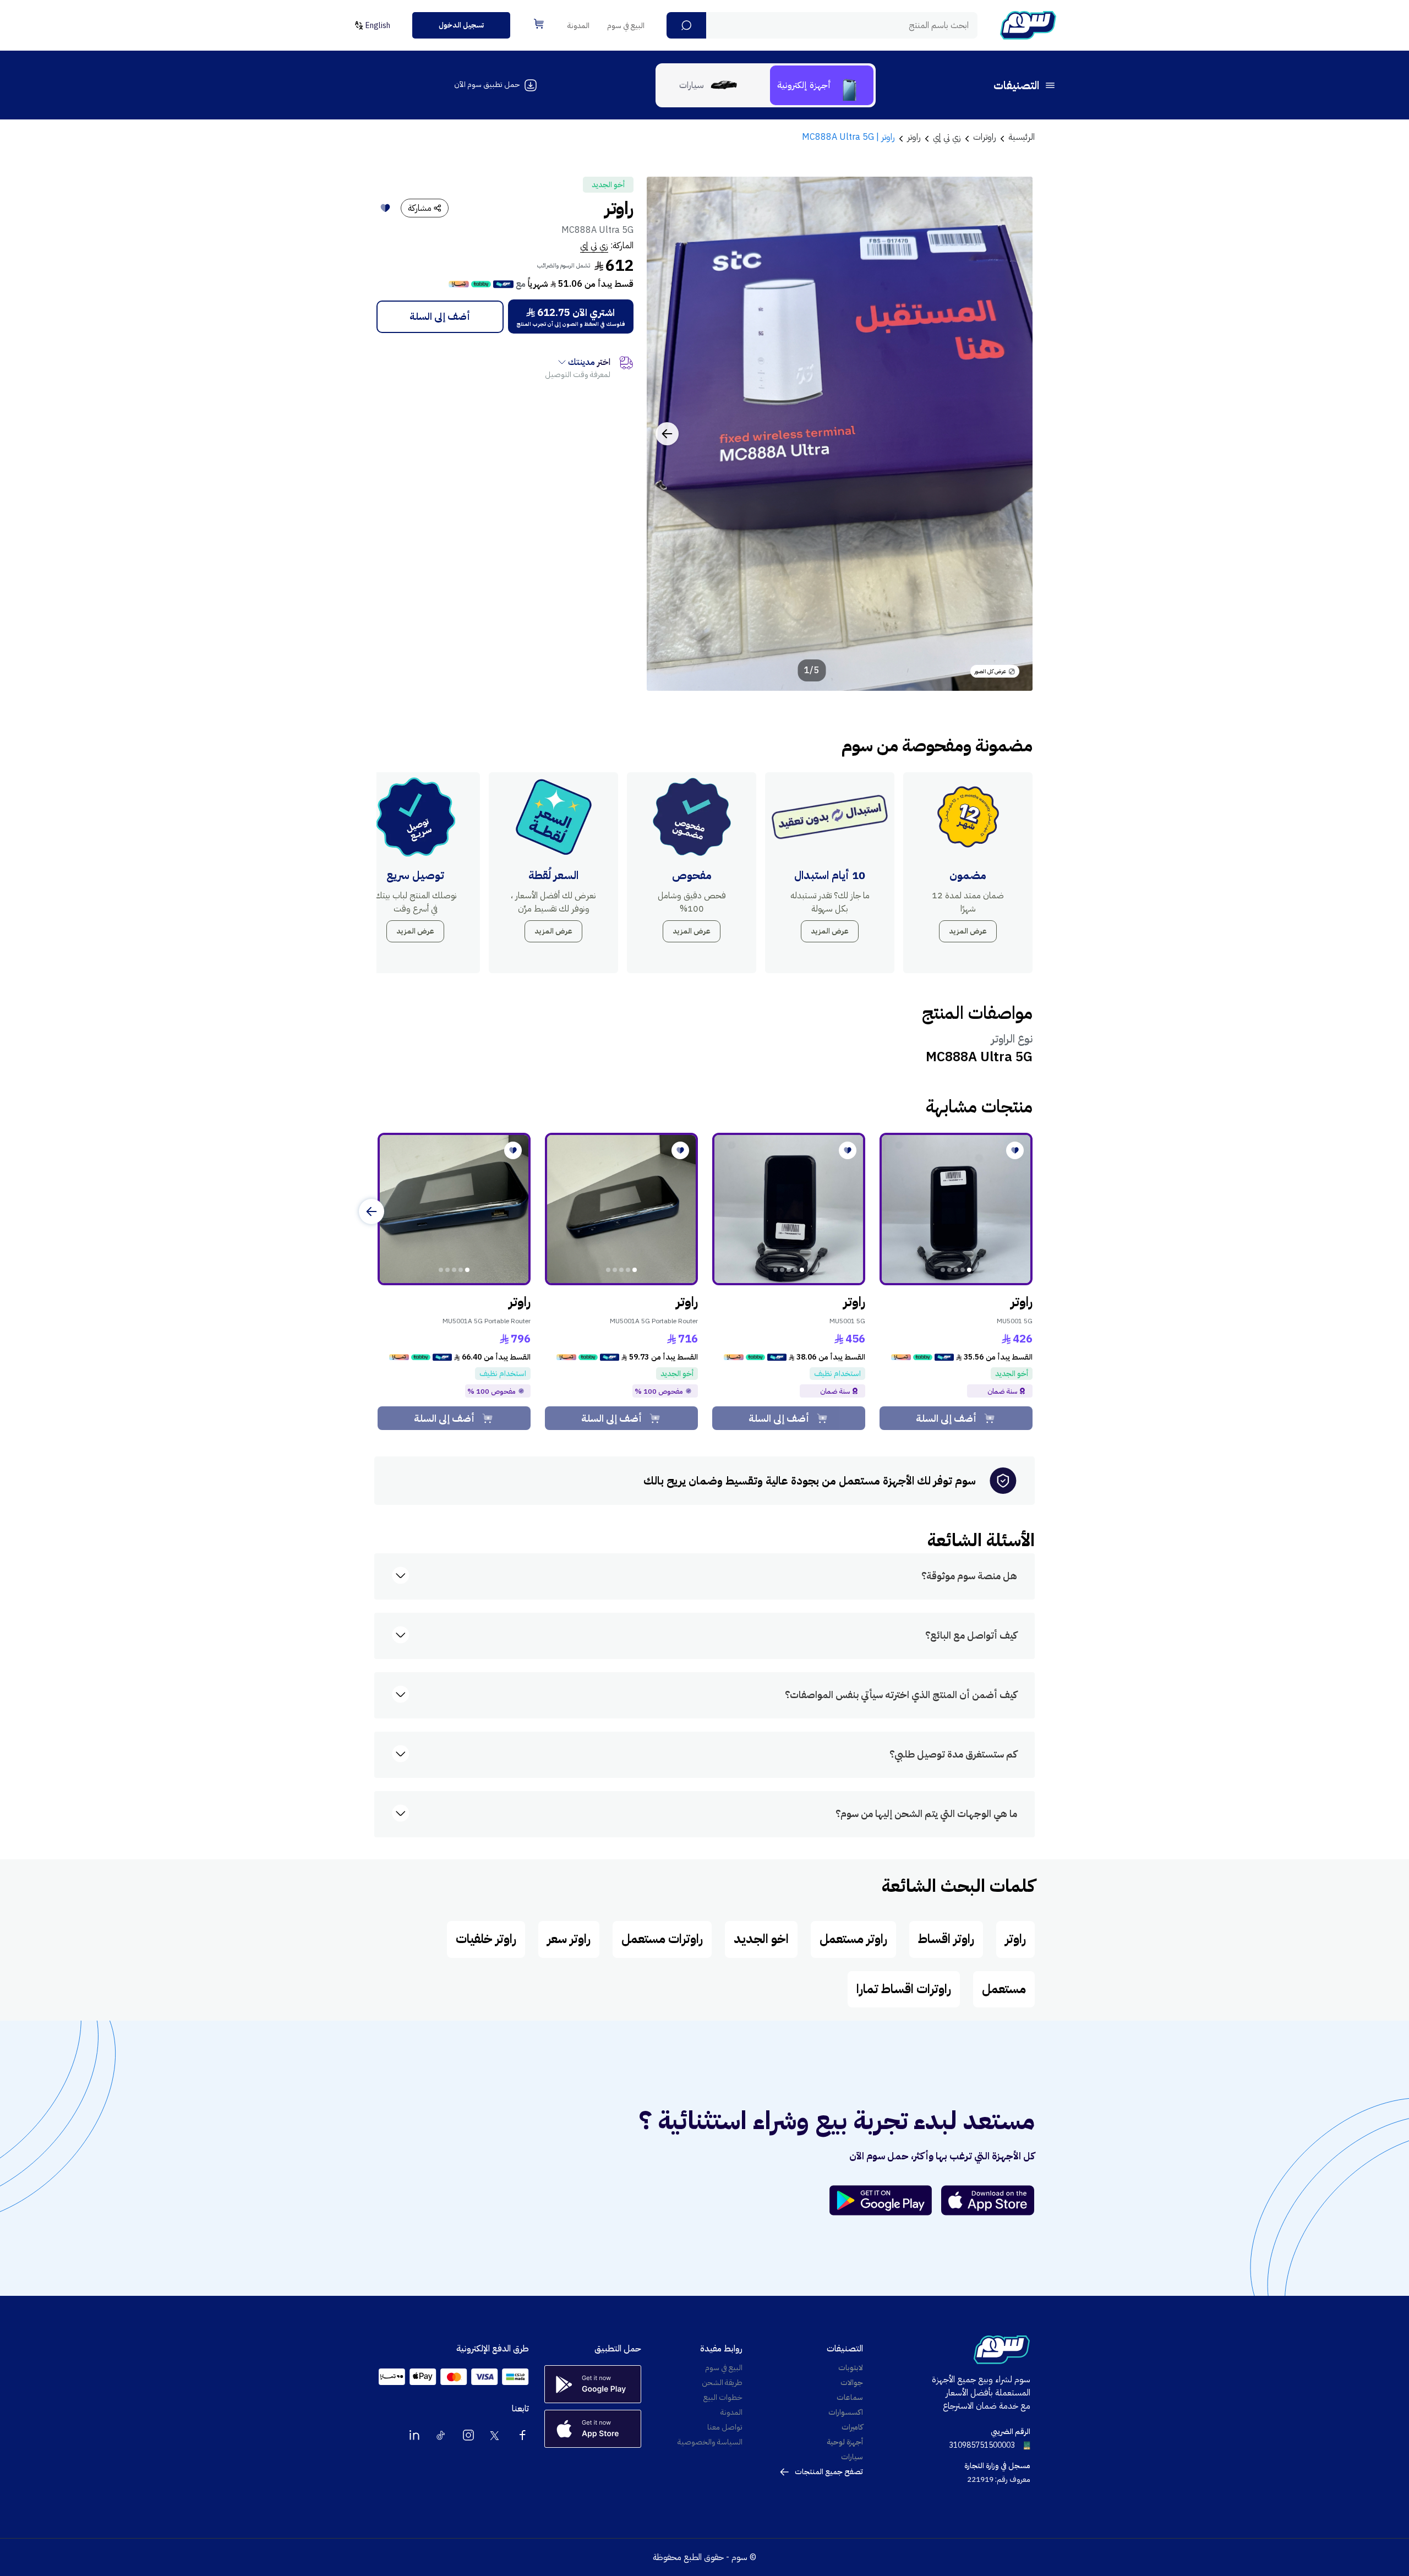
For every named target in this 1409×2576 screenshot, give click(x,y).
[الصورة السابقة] (1012, 434)
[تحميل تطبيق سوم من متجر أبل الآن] (988, 2200)
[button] (686, 25)
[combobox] (822, 25)
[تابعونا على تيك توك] (441, 2435)
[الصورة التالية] (667, 434)
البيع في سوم (626, 26)
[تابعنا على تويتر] (495, 2435)
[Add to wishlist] (385, 208)
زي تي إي (594, 245)
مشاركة (420, 208)
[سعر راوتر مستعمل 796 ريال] (454, 1209)
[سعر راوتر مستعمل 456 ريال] (789, 1209)
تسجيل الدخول (461, 25)
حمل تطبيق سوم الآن (487, 84)
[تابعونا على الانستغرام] (468, 2435)
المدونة (578, 26)
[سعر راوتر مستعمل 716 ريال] (621, 1209)
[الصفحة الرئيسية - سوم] (1028, 25)
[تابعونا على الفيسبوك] (522, 2435)
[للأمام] (372, 1211)
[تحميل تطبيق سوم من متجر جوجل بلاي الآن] (886, 2200)
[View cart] (539, 24)
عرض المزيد (968, 931)
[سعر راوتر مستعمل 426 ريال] (956, 1209)
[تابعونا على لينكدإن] (414, 2435)
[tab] (822, 85)
